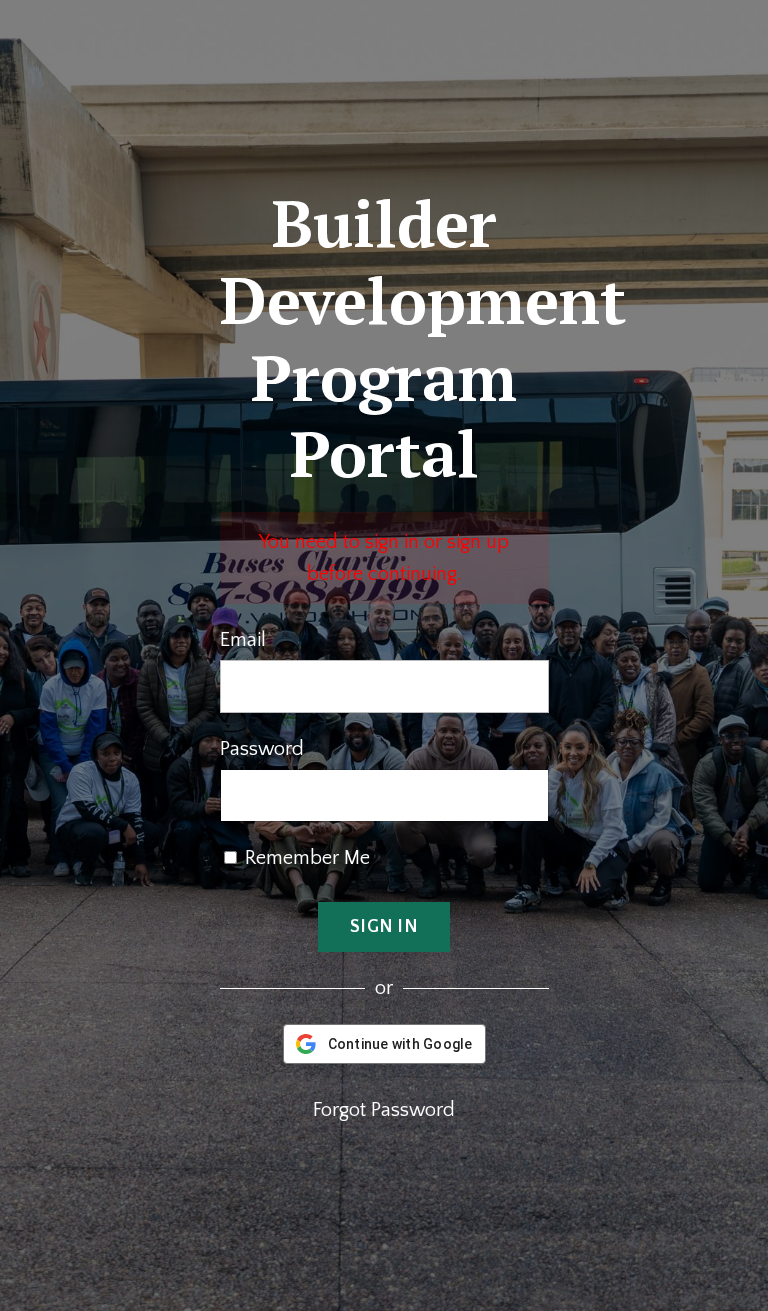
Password (262, 749)
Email (243, 640)
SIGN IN (384, 927)
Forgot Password (384, 1110)
